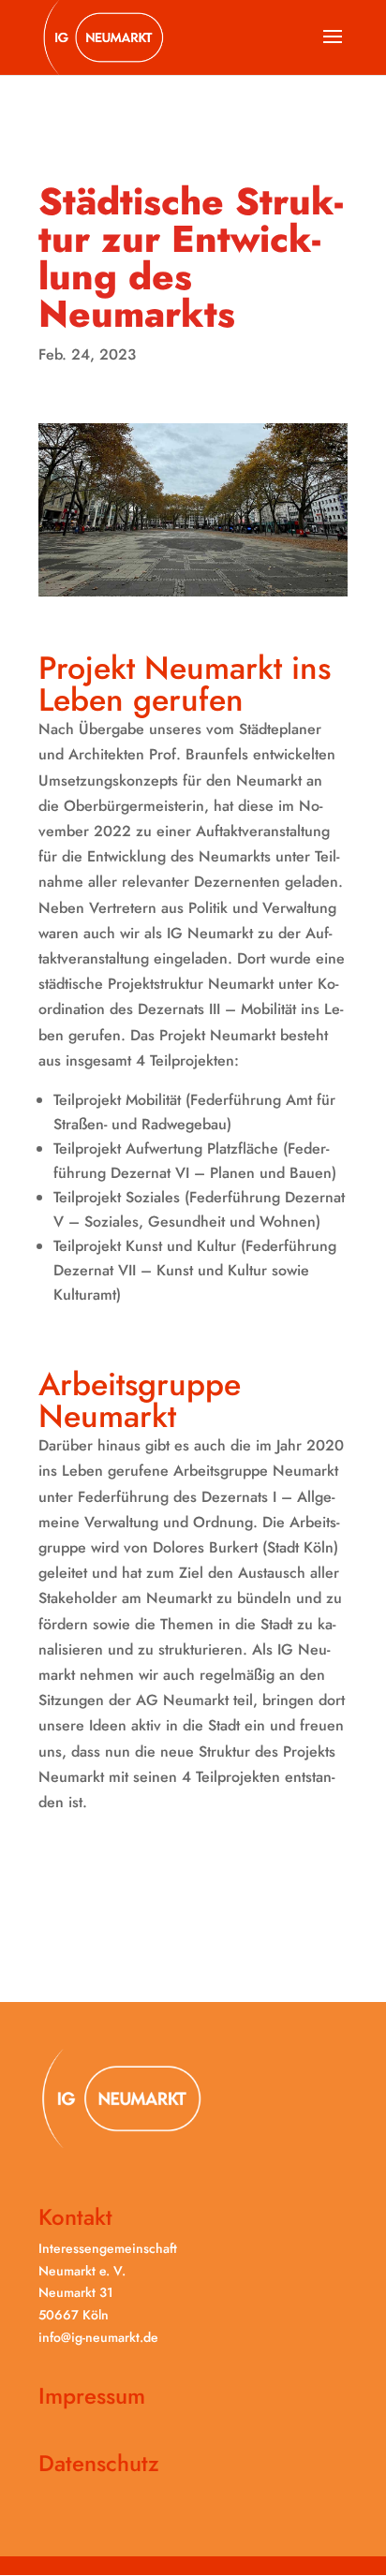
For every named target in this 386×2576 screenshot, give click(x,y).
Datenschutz (99, 2463)
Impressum (92, 2396)
